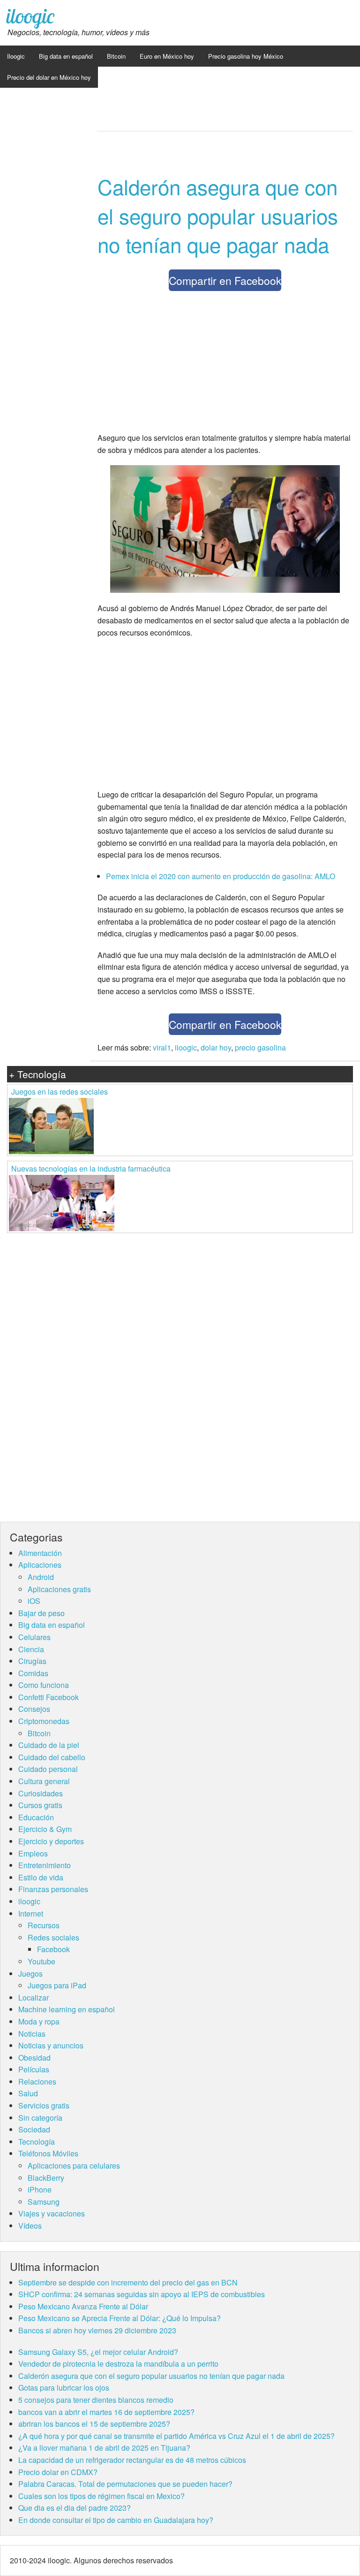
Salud (28, 2093)
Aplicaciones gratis (59, 1589)
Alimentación (40, 1553)
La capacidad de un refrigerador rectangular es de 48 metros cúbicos (132, 2460)
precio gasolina (260, 1047)
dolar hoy (216, 1047)
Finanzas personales (53, 1889)
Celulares (34, 1637)
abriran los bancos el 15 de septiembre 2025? (94, 2424)
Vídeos (30, 2226)
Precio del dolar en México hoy (49, 77)
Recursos (44, 1925)
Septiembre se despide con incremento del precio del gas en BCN (128, 2282)
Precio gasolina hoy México (246, 56)
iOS (34, 1601)
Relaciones (37, 2081)
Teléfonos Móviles (48, 2153)
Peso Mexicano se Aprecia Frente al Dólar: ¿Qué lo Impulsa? (120, 2318)
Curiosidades (41, 1793)
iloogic (30, 16)
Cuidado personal (48, 1769)
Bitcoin (116, 56)
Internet (31, 1913)
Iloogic (16, 56)
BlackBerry (46, 2178)
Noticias (32, 2034)
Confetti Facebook (49, 1697)
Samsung (44, 2202)
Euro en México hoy (167, 56)
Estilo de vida (41, 1877)
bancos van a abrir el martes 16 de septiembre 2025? (106, 2412)
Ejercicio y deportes (51, 1841)
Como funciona (44, 1685)
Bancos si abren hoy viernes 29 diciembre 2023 (97, 2330)
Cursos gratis (40, 1805)
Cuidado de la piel (49, 1745)
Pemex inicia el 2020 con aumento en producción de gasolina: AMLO (221, 876)
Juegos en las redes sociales (60, 1092)
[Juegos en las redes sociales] (51, 1125)
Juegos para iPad (57, 1985)
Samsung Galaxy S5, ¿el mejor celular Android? (98, 2352)
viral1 (162, 1047)
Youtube (41, 1961)
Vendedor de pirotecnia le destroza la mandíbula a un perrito (118, 2364)
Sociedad (34, 2129)
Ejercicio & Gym (45, 1829)
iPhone (40, 2189)
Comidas (33, 1673)
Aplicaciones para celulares (74, 2166)
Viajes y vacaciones (52, 2213)
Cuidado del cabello (52, 1757)
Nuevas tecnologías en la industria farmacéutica (91, 1169)
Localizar (34, 1997)
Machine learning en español (67, 2009)
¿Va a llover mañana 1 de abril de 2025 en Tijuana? (104, 2448)
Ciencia (31, 1649)
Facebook (53, 1949)
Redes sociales (53, 1937)
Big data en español (66, 56)
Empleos (33, 1853)
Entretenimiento (45, 1865)
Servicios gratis (44, 2105)
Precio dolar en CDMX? (58, 2472)
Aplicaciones (40, 1565)
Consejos (34, 1709)
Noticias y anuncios (51, 2045)
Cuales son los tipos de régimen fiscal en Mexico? (101, 2496)
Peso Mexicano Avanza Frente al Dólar (83, 2306)
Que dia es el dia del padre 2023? (75, 2508)
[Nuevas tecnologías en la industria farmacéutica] (62, 1202)
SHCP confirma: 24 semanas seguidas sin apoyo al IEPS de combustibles (142, 2294)
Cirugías (32, 1661)
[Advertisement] (225, 364)
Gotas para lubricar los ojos (64, 2388)
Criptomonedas (44, 1721)
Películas (34, 2069)
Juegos (30, 1974)
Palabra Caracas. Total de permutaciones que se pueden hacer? (125, 2484)
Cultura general (44, 1781)
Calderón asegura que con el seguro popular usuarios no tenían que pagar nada (218, 215)
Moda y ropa (39, 2021)
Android (41, 1577)
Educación (36, 1817)
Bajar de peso (41, 1613)
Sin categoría (40, 2118)
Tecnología (37, 2142)
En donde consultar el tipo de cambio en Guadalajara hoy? (116, 2520)
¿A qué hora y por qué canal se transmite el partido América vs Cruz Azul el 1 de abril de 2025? (176, 2436)
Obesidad (34, 2058)
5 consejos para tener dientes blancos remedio (96, 2400)
